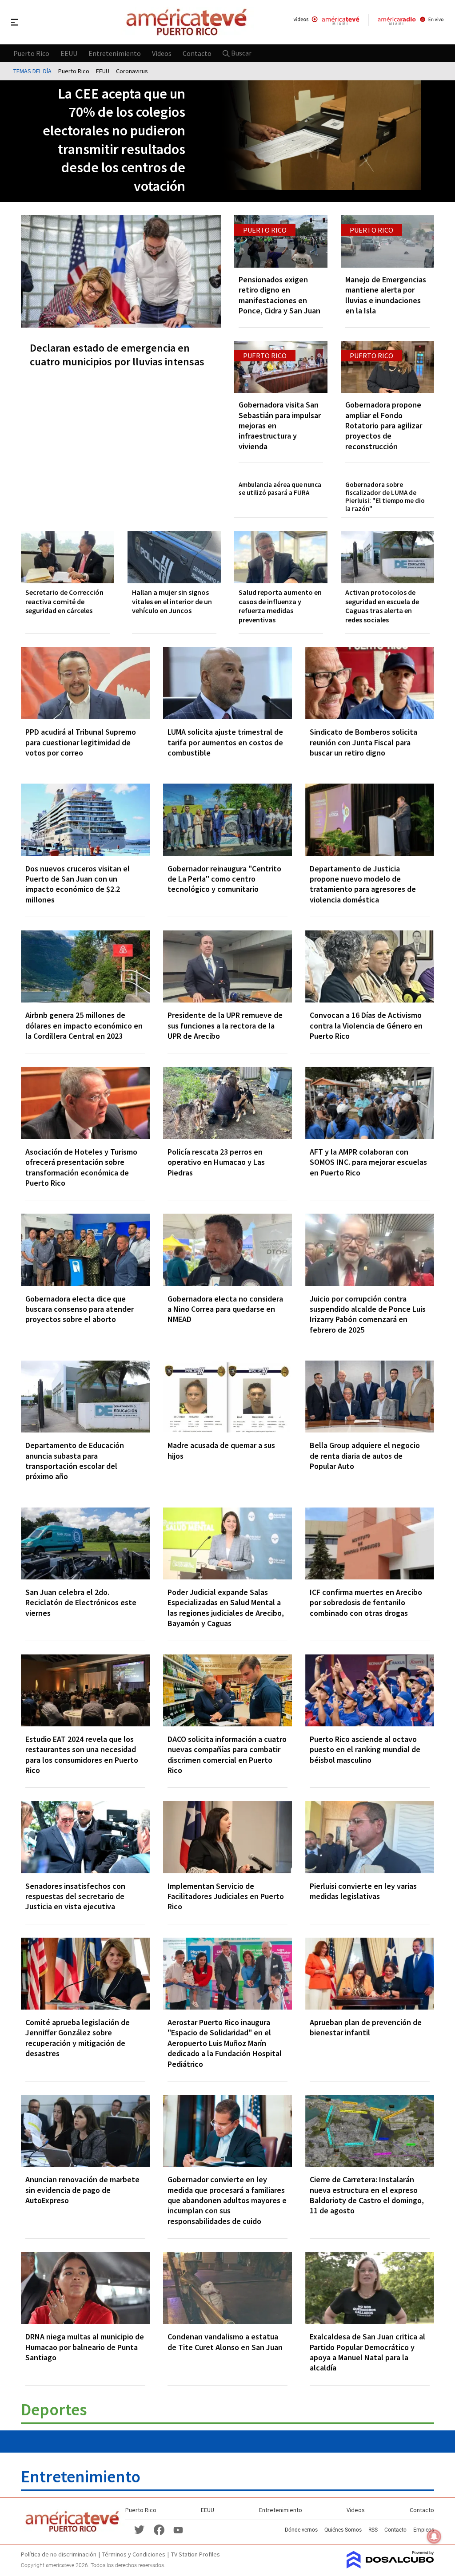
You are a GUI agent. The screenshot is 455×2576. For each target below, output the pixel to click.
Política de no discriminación (59, 2554)
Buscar (241, 53)
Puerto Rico (31, 53)
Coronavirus (132, 71)
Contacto (197, 53)
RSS (373, 2530)
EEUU (69, 53)
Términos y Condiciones (134, 2554)
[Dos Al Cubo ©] (390, 2566)
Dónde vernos (301, 2530)
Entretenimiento (115, 53)
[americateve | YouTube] (178, 2529)
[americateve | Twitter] (140, 2529)
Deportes (54, 2409)
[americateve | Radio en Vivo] (411, 22)
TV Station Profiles (196, 2554)
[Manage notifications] (434, 2536)
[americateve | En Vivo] (326, 22)
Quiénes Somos (343, 2530)
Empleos (424, 2530)
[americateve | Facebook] (159, 2529)
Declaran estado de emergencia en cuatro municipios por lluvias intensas (117, 355)
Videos (162, 53)
